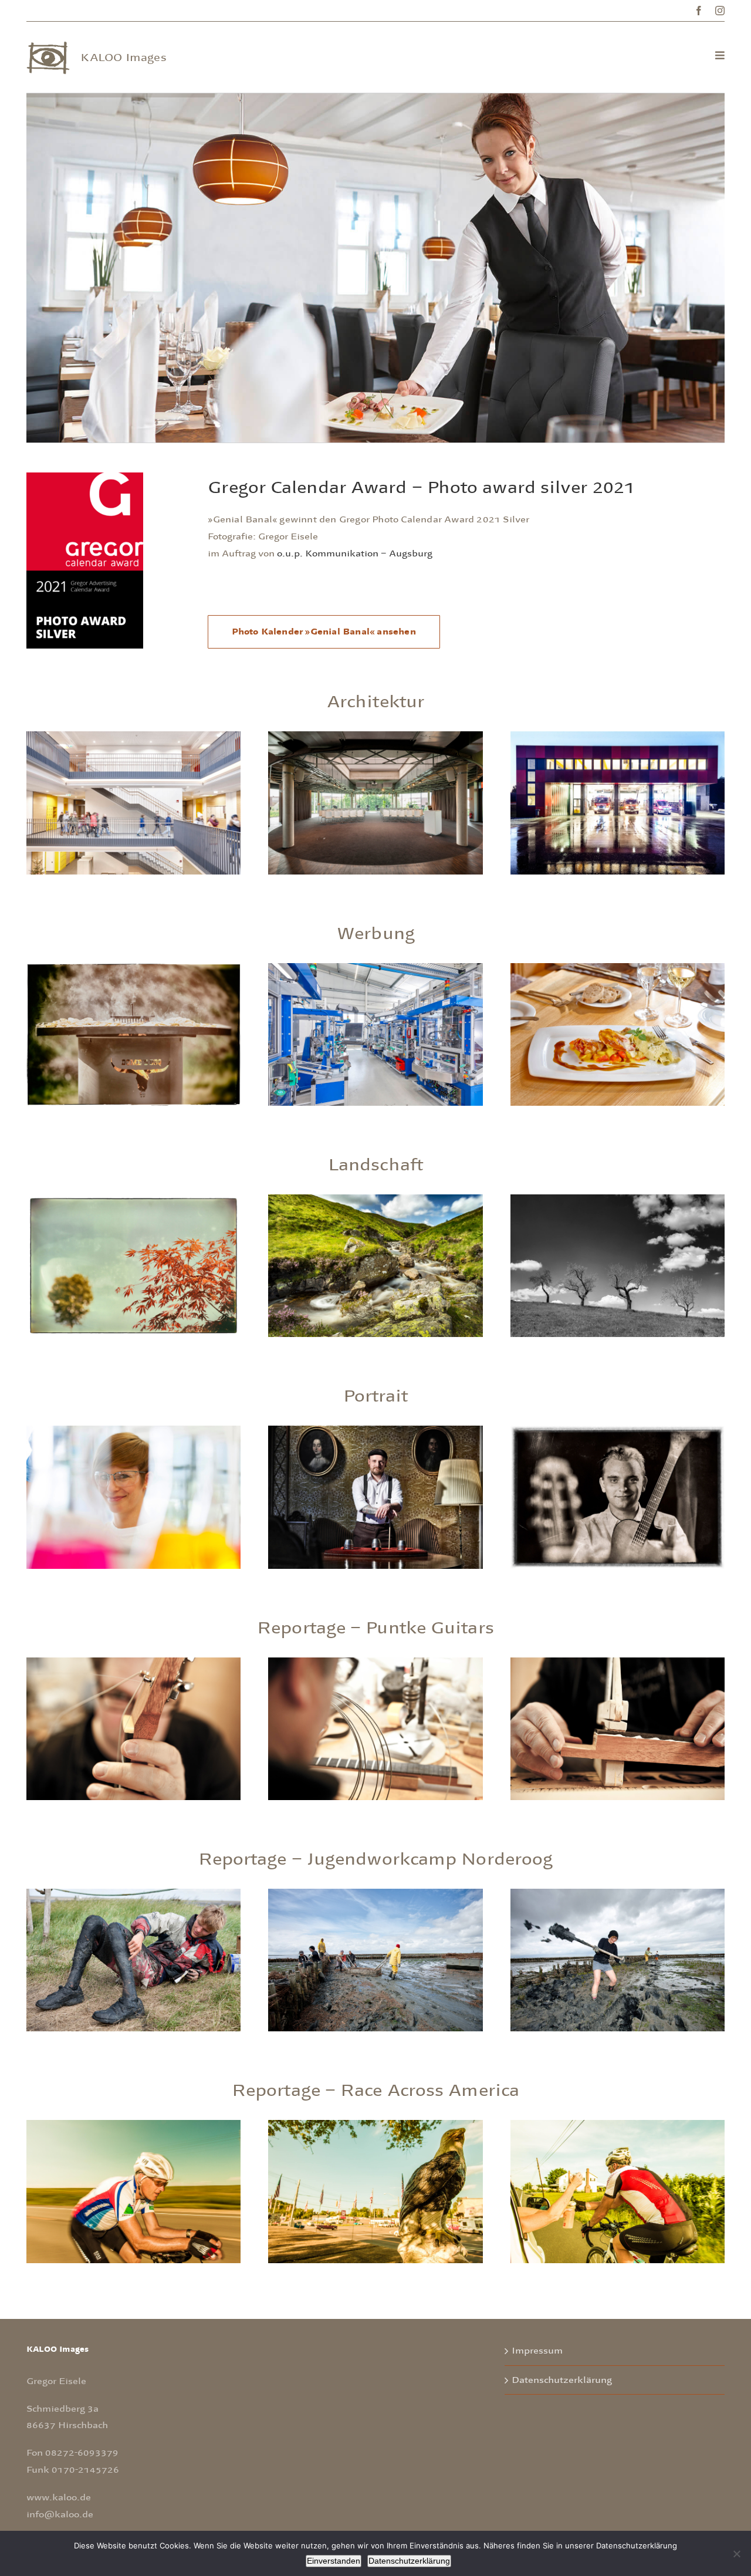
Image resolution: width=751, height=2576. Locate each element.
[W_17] (618, 968)
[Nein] (736, 2554)
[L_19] (133, 1200)
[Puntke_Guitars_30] (133, 1663)
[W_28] (375, 968)
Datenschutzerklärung (562, 2380)
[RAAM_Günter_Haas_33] (375, 2125)
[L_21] (375, 1200)
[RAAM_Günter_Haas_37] (618, 2125)
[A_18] (375, 737)
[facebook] (699, 11)
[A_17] (133, 737)
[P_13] (133, 1431)
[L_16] (618, 1200)
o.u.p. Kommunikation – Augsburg (355, 553)
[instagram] (720, 11)
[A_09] (618, 737)
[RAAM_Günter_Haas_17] (133, 2125)
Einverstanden (334, 2561)
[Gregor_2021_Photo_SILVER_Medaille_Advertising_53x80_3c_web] (85, 478)
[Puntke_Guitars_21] (375, 1663)
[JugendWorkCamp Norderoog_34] (375, 1894)
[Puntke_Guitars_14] (618, 1663)
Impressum (537, 2351)
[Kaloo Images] (48, 46)
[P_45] (618, 1431)
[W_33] (133, 968)
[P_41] (375, 1431)
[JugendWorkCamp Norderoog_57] (133, 1894)
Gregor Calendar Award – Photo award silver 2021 (421, 487)
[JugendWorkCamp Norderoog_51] (618, 1894)
